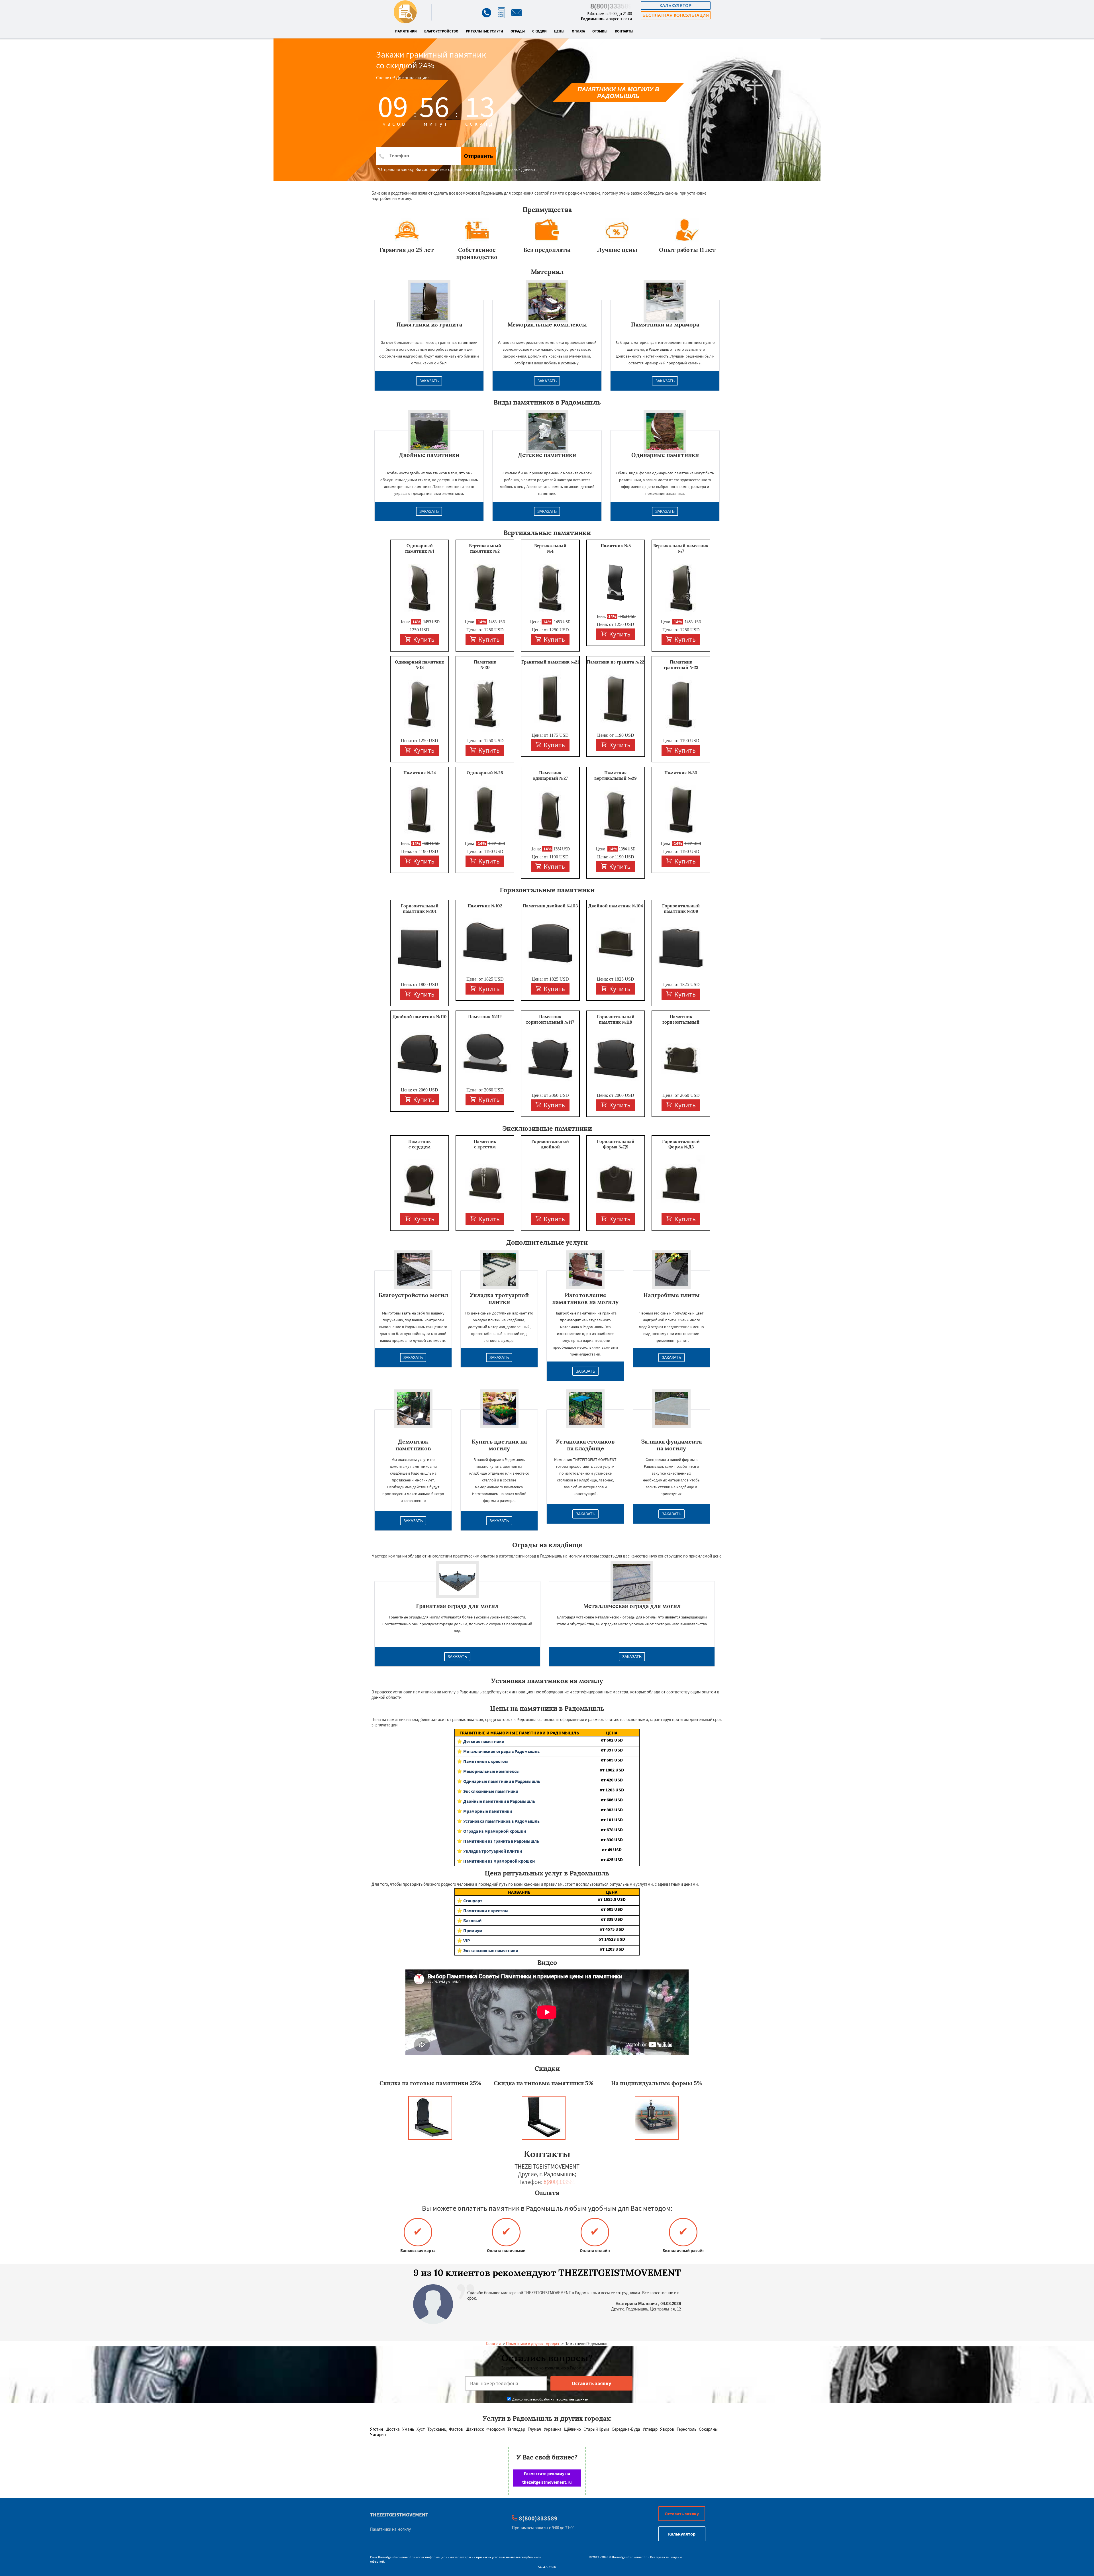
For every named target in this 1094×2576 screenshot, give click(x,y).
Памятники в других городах (533, 2344)
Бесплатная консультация (676, 15)
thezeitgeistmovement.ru (396, 2557)
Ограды (518, 31)
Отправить (478, 156)
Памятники (406, 31)
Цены (559, 31)
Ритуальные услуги (484, 31)
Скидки (539, 31)
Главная (493, 2344)
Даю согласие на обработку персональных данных (550, 2399)
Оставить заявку (682, 2514)
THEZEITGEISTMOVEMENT (399, 2515)
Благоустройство (441, 31)
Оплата (578, 31)
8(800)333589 (611, 6)
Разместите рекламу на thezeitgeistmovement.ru (547, 2478)
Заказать (429, 381)
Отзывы (600, 31)
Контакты (624, 31)
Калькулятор (675, 6)
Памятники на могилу (390, 2529)
